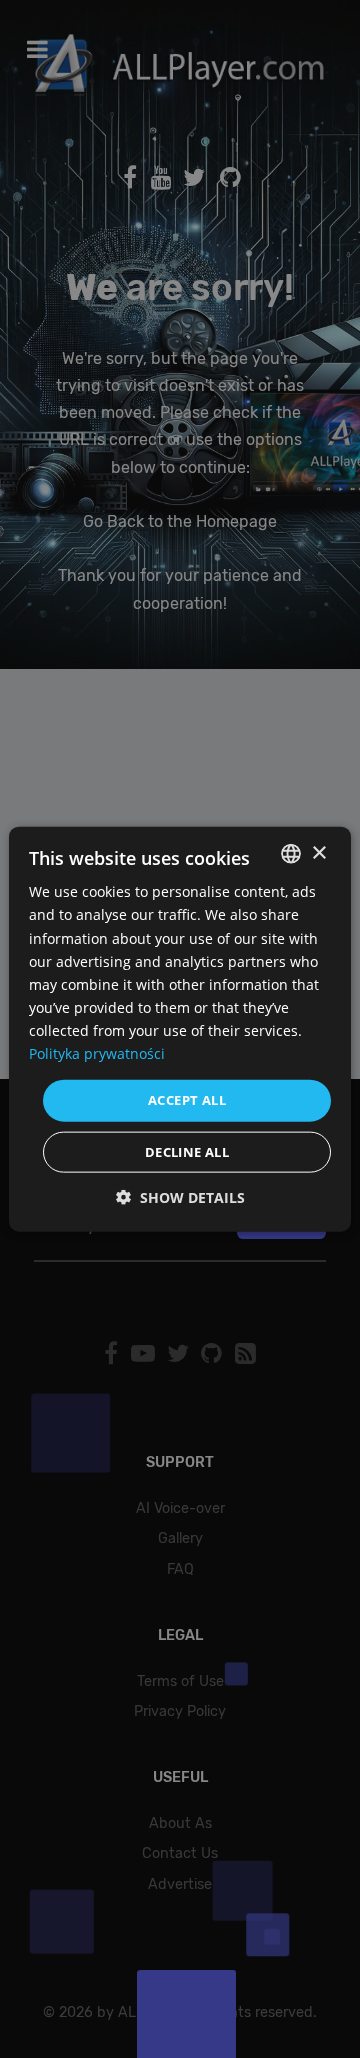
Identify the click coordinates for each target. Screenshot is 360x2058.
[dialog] (180, 1029)
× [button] (318, 852)
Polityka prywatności (97, 1053)
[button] (180, 1196)
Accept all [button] (187, 1100)
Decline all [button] (187, 1151)
